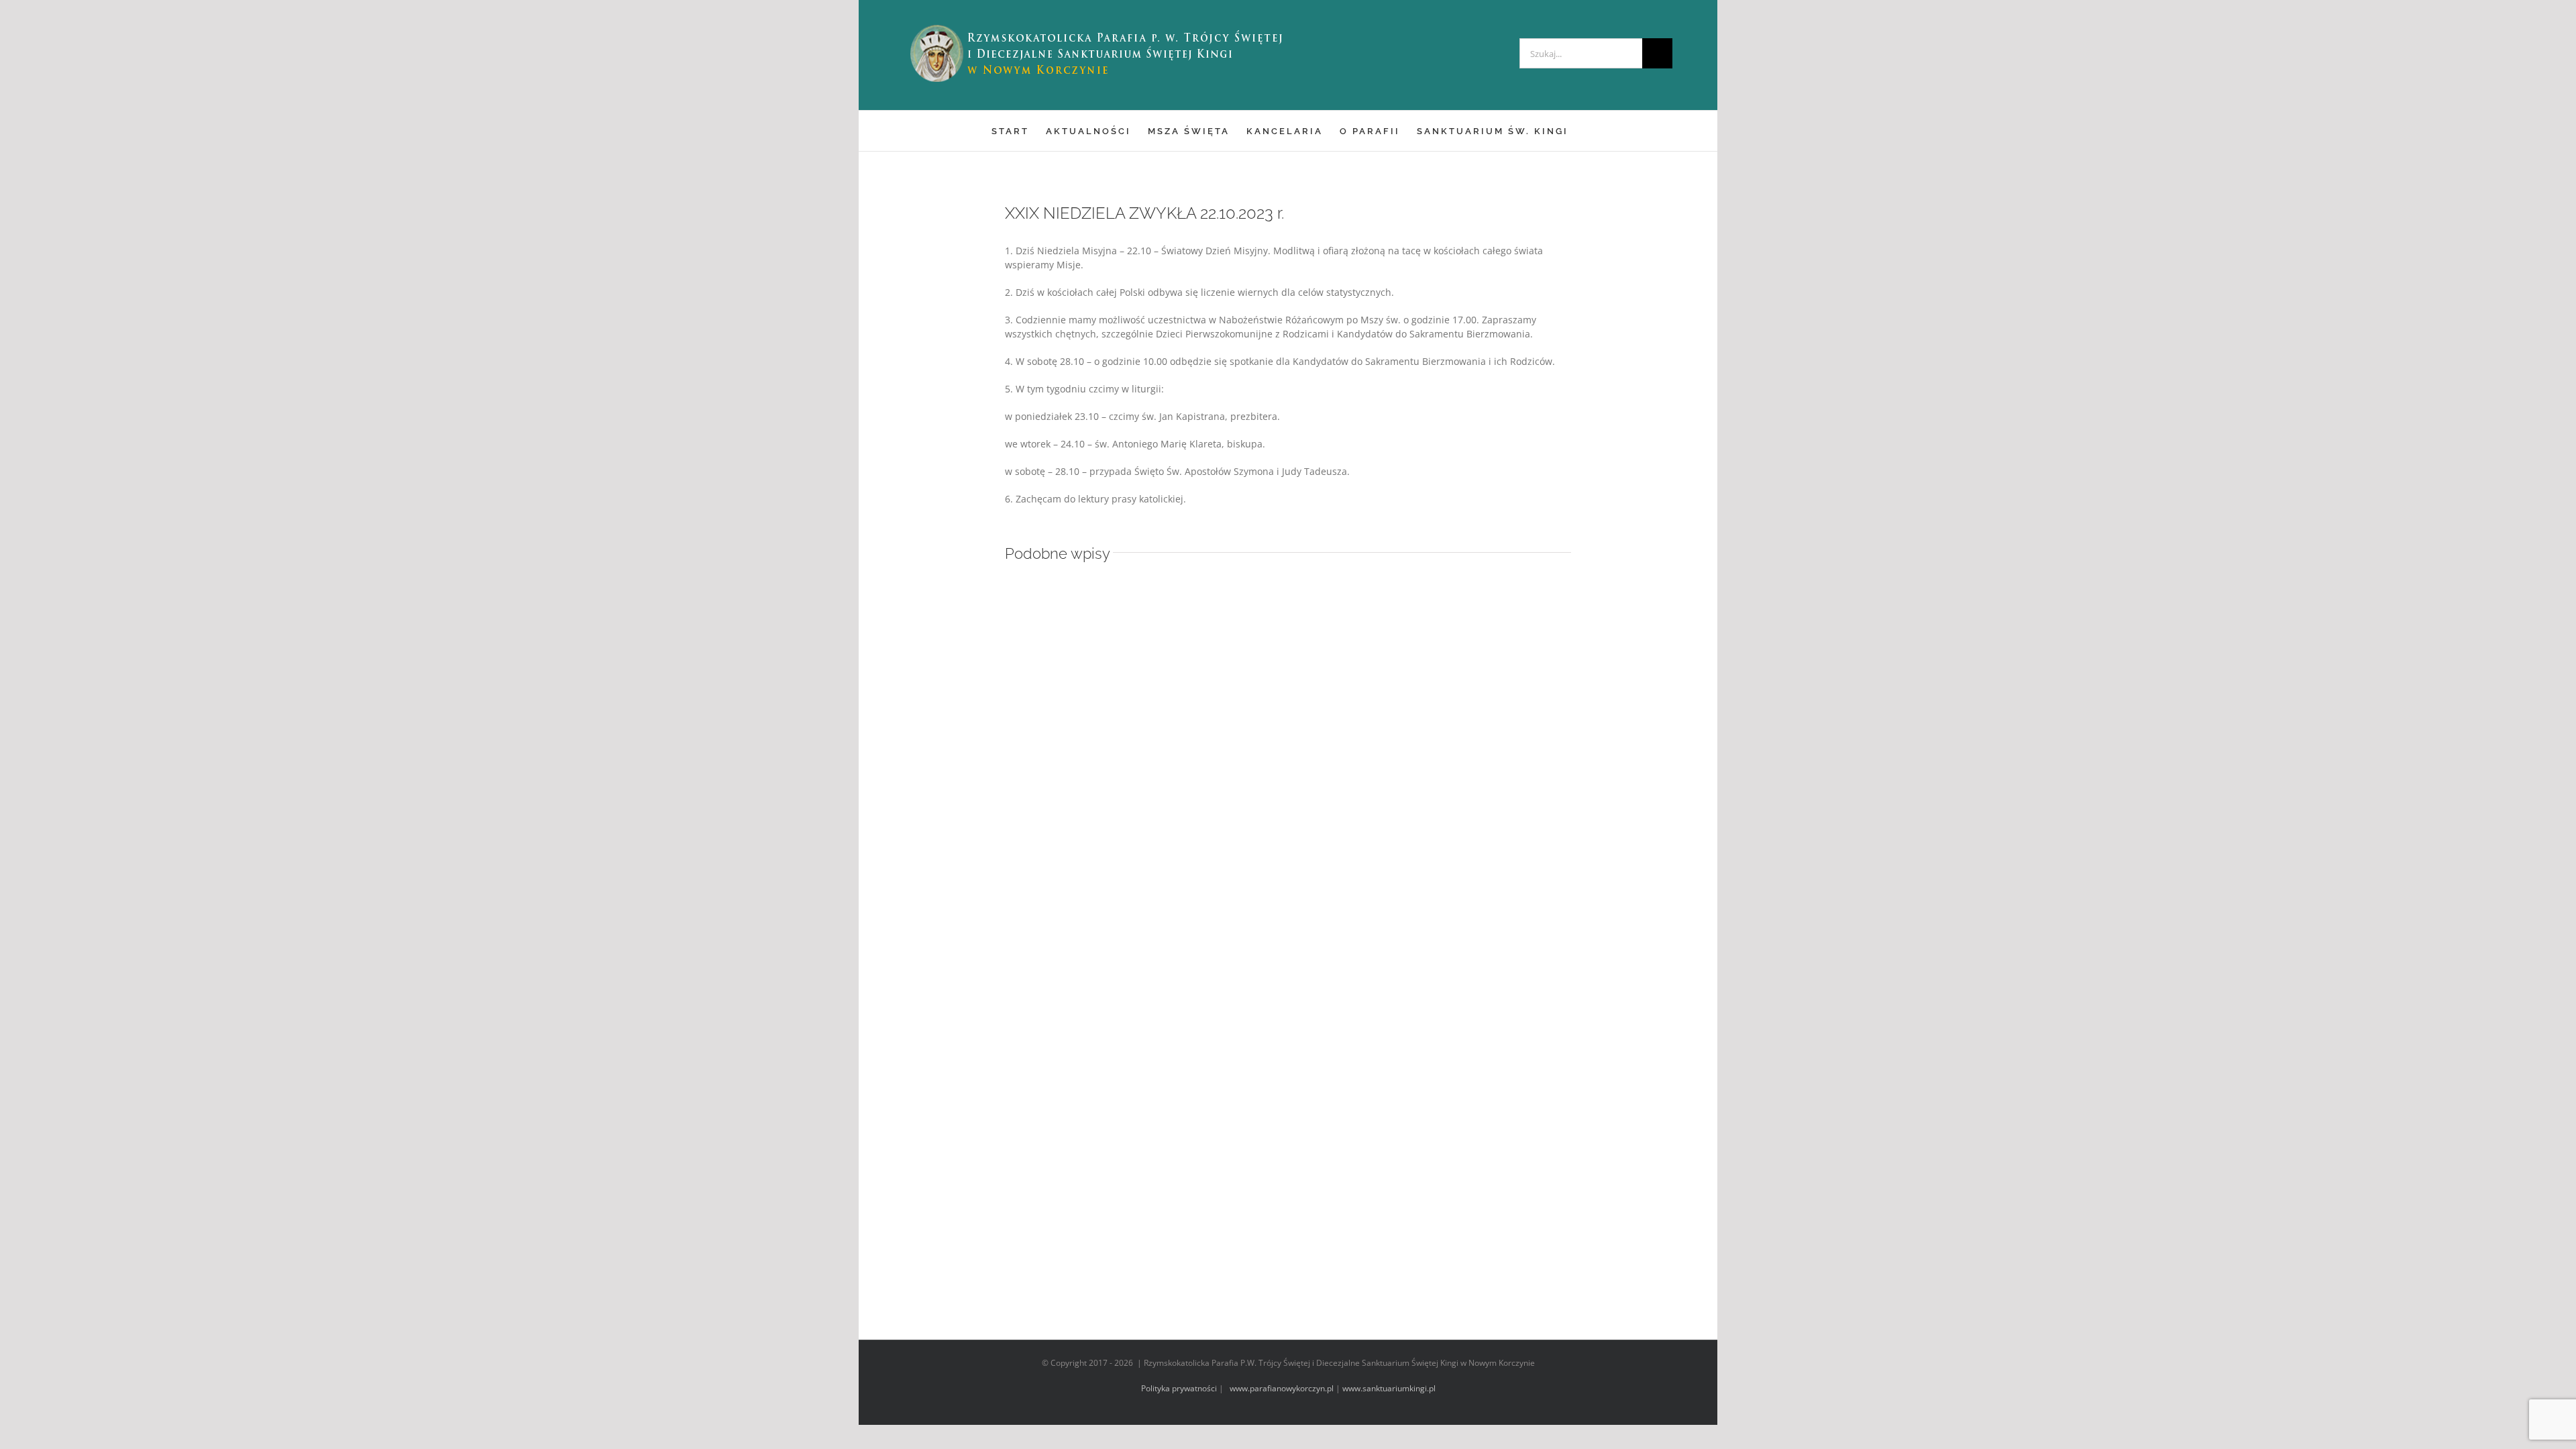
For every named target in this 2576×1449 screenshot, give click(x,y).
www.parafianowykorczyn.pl (1281, 1388)
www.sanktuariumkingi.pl (1389, 1388)
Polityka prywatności (1179, 1388)
